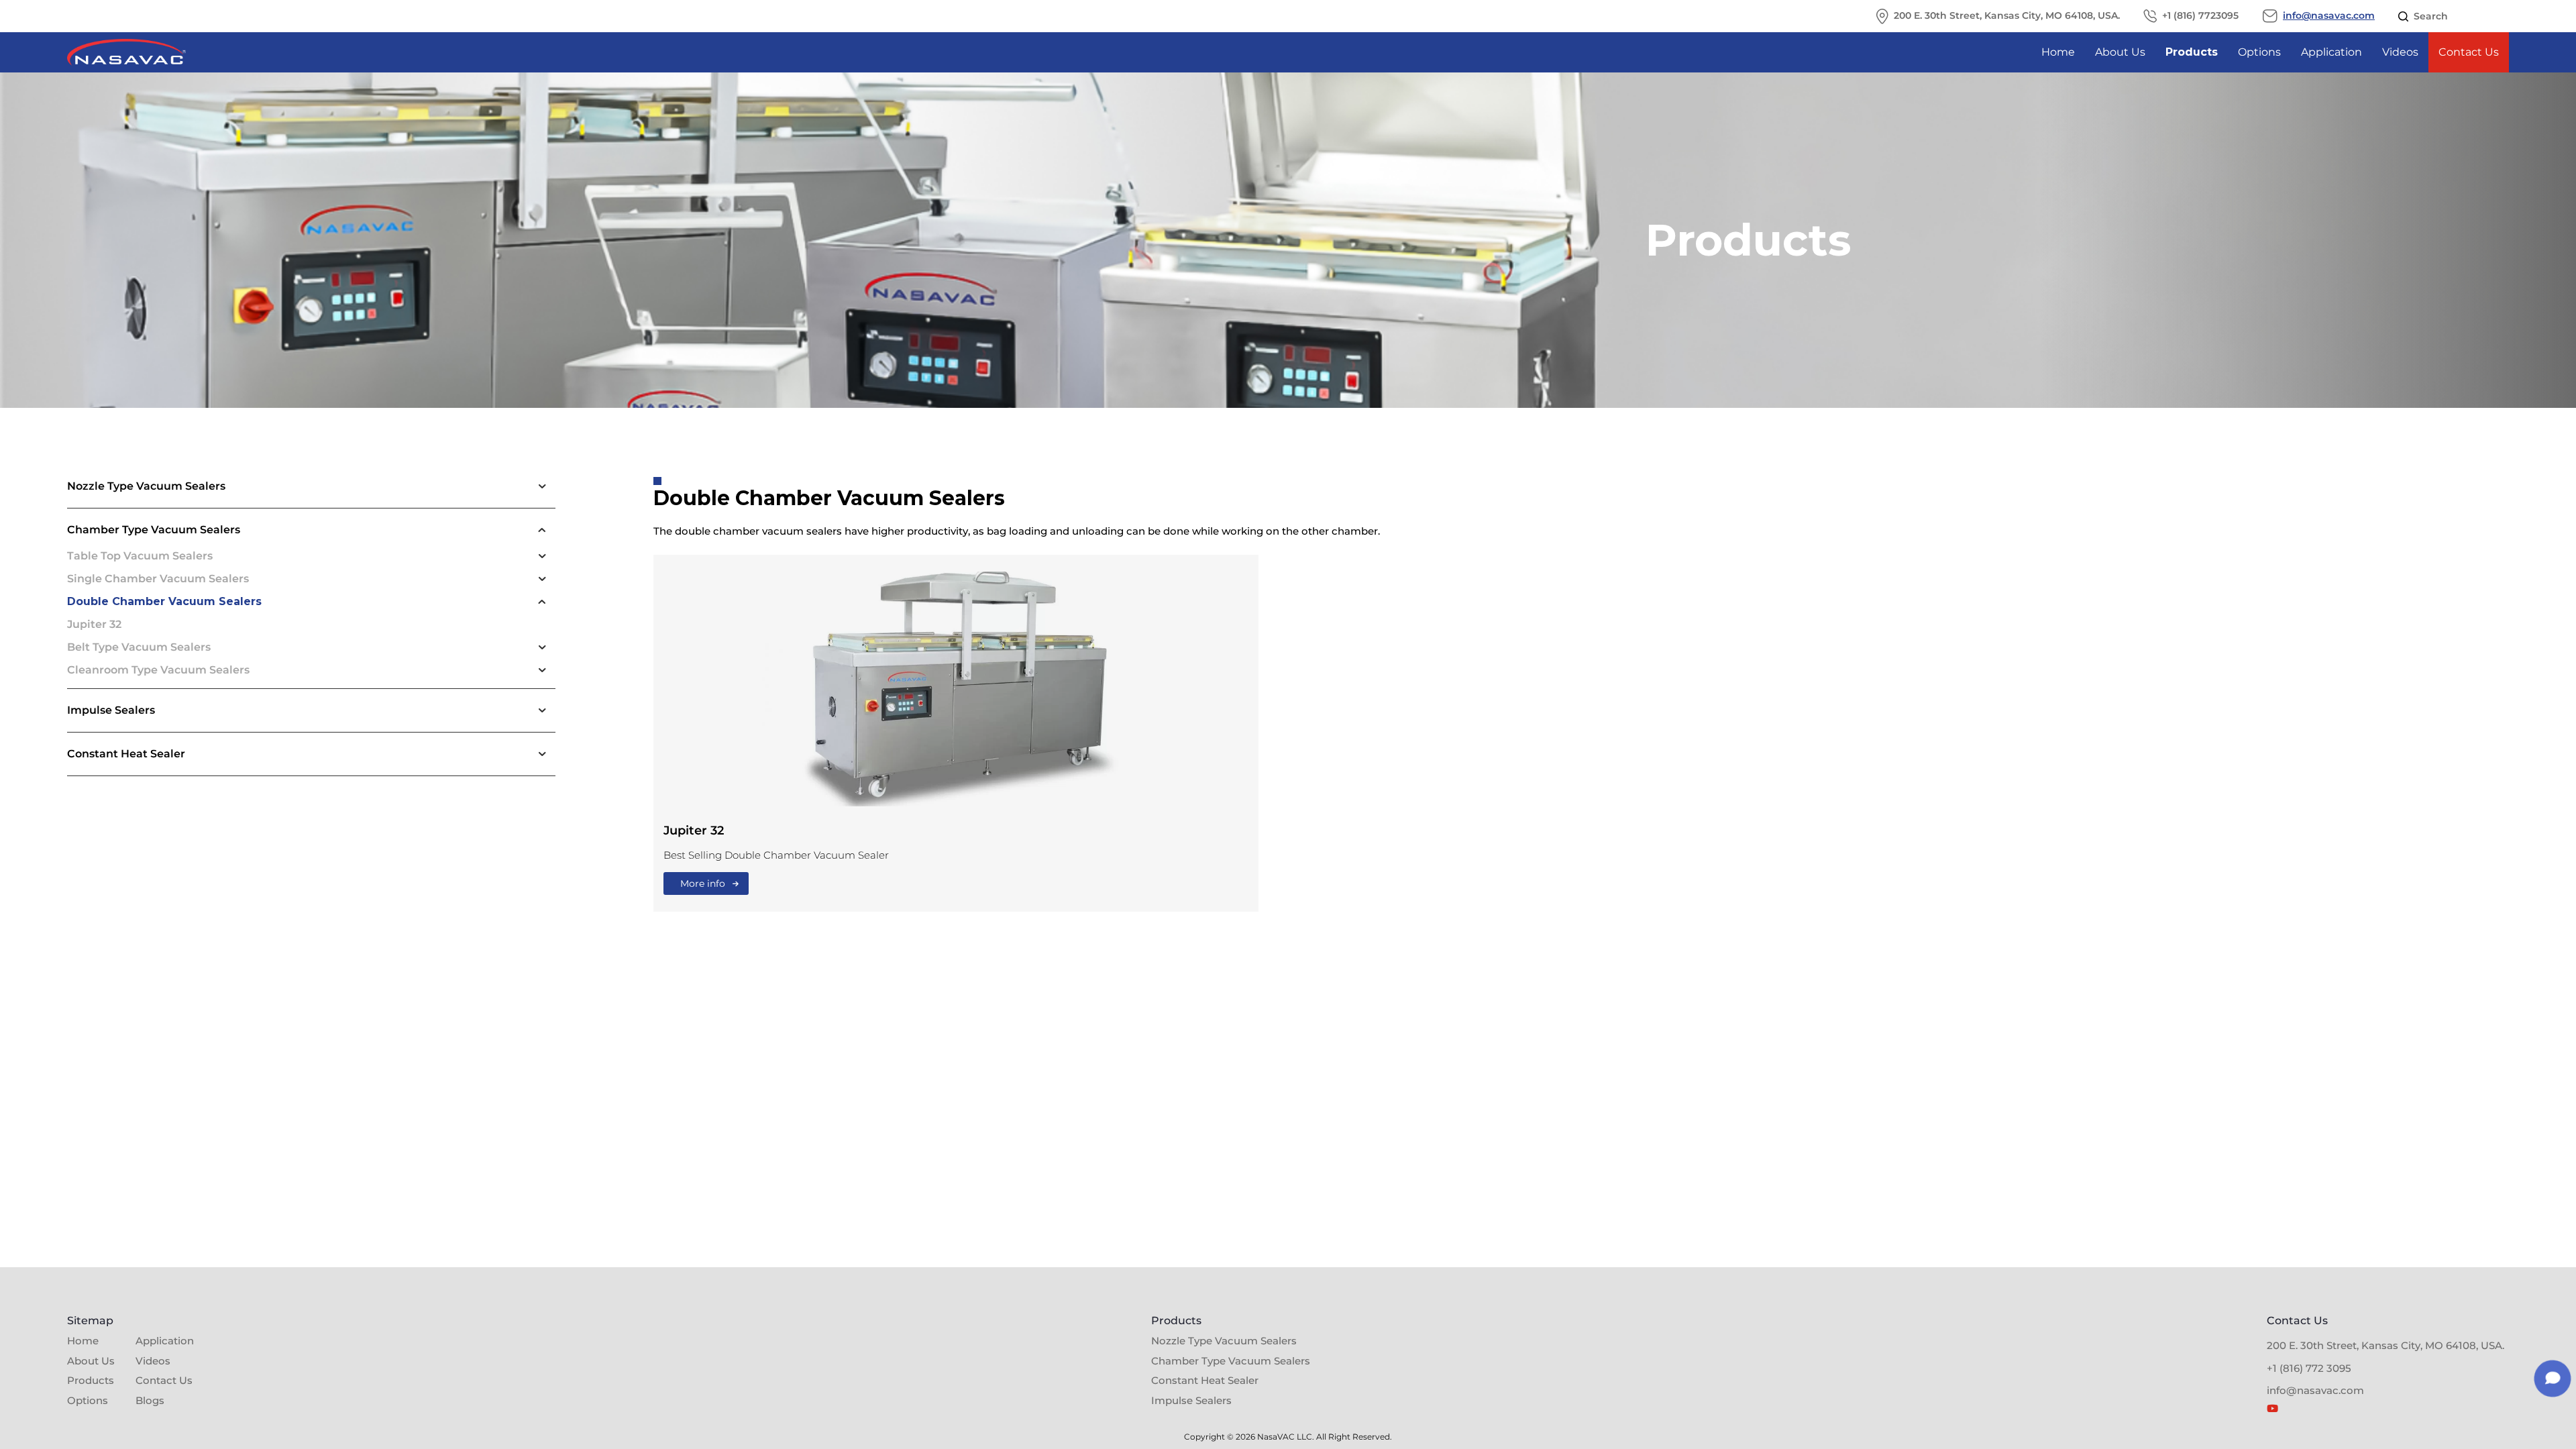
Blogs (150, 1400)
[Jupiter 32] (956, 689)
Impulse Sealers (1191, 1400)
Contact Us (2469, 52)
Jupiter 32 (694, 830)
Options (2259, 52)
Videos (2400, 52)
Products (2192, 52)
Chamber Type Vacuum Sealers (1231, 1361)
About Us (2120, 52)
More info (703, 883)
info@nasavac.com (2329, 16)
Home (2058, 52)
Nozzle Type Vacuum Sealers (1224, 1341)
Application (2331, 52)
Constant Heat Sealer (1205, 1380)
